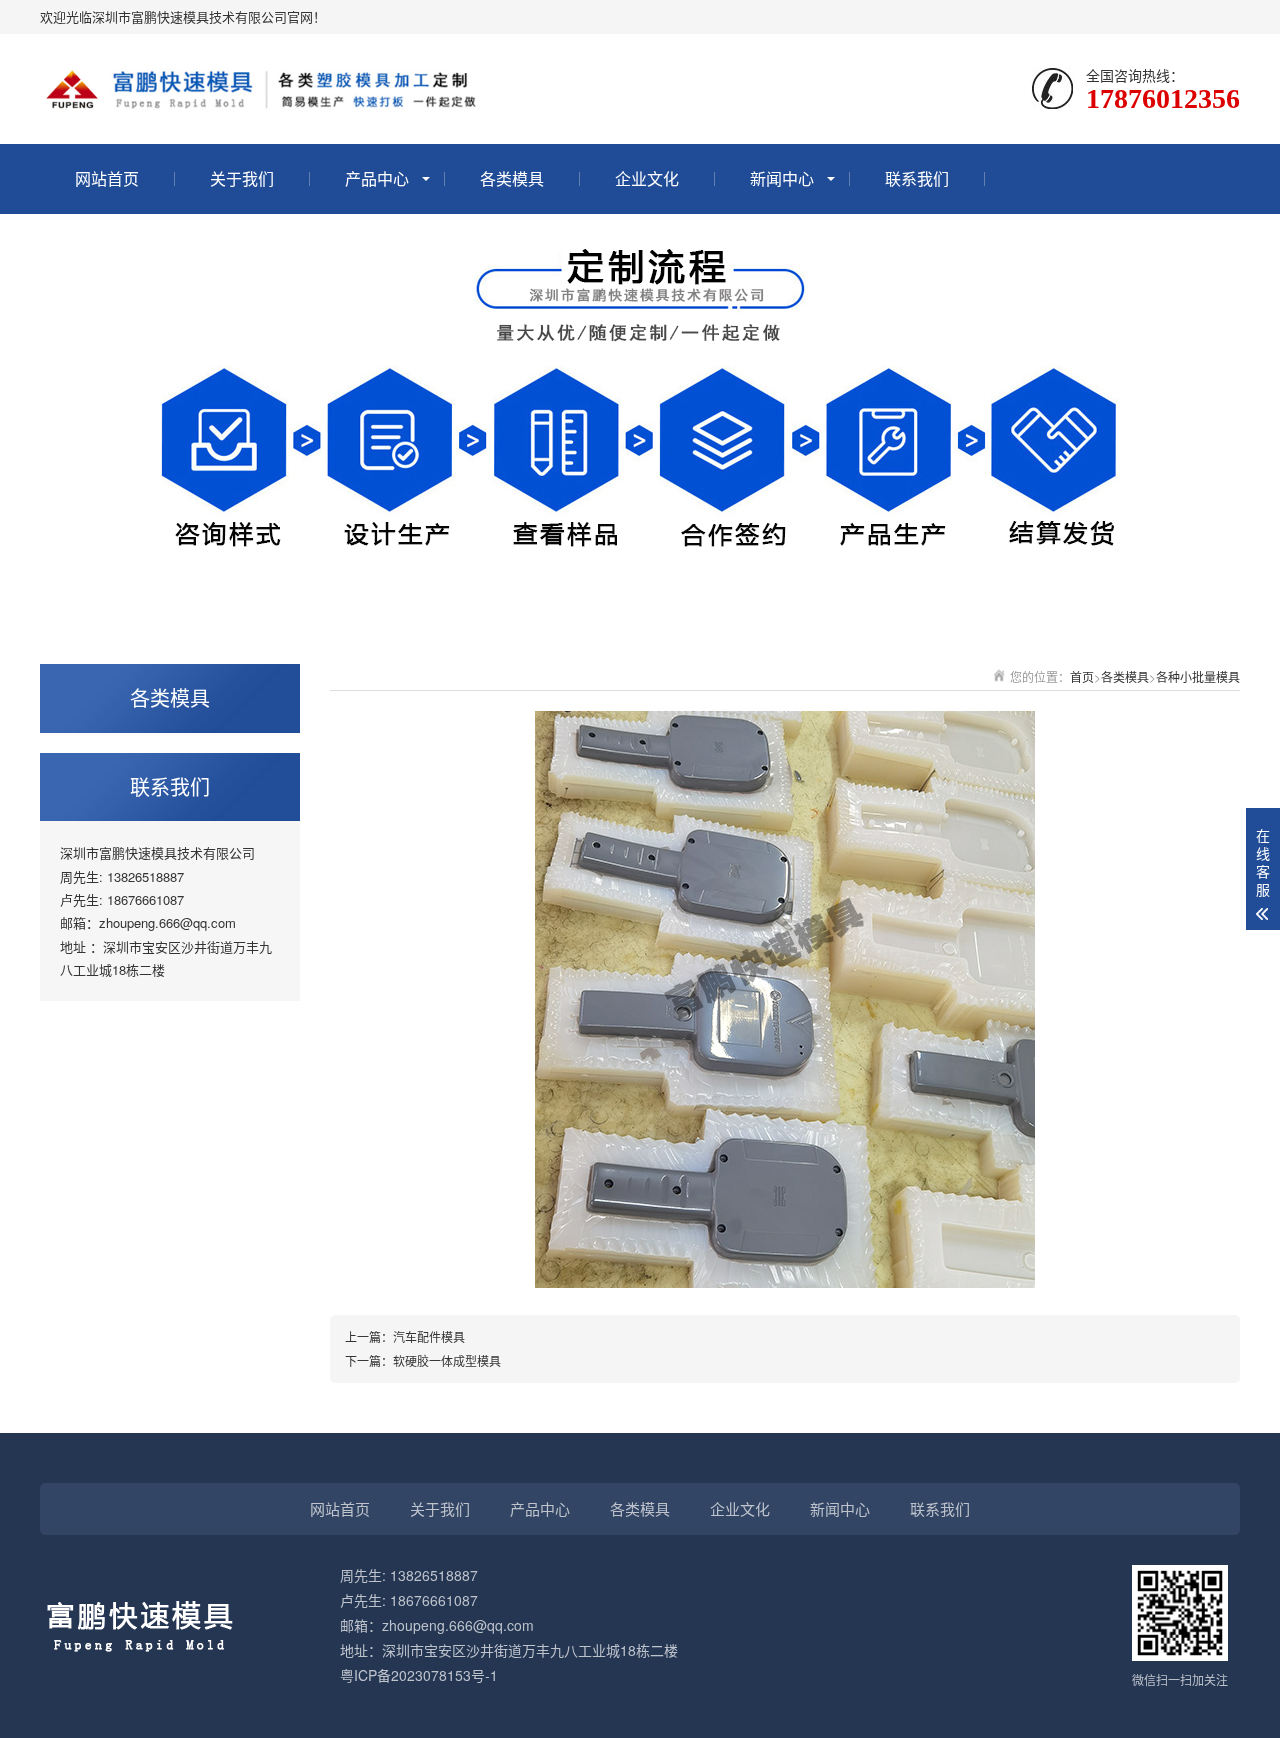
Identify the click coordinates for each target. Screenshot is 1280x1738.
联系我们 (917, 178)
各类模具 (512, 178)
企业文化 (647, 178)
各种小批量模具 (1198, 676)
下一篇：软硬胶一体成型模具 (423, 1360)
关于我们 (242, 178)
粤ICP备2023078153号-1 (419, 1675)
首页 (1082, 676)
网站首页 (107, 178)
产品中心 (377, 178)
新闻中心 (782, 178)
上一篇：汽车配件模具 (405, 1336)
